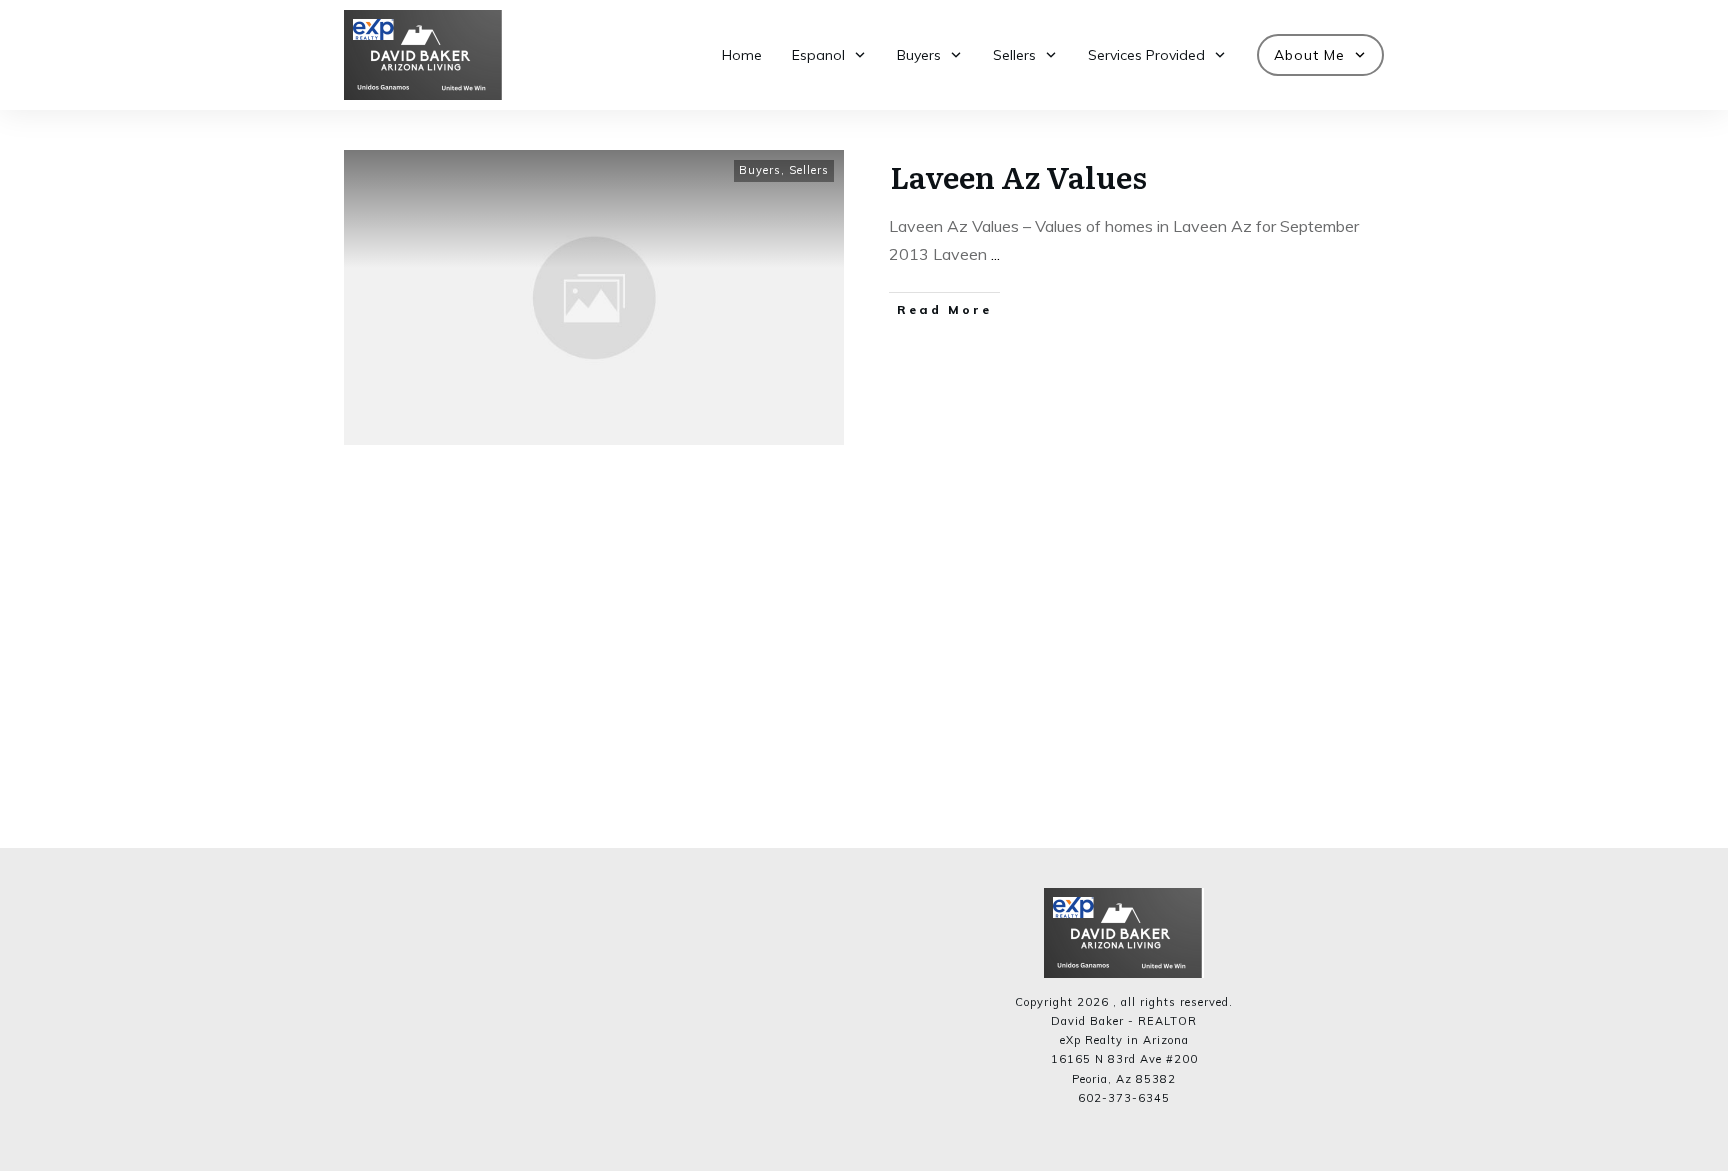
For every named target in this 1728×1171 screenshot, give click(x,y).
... (995, 254)
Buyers (760, 170)
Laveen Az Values (1018, 176)
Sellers (809, 170)
